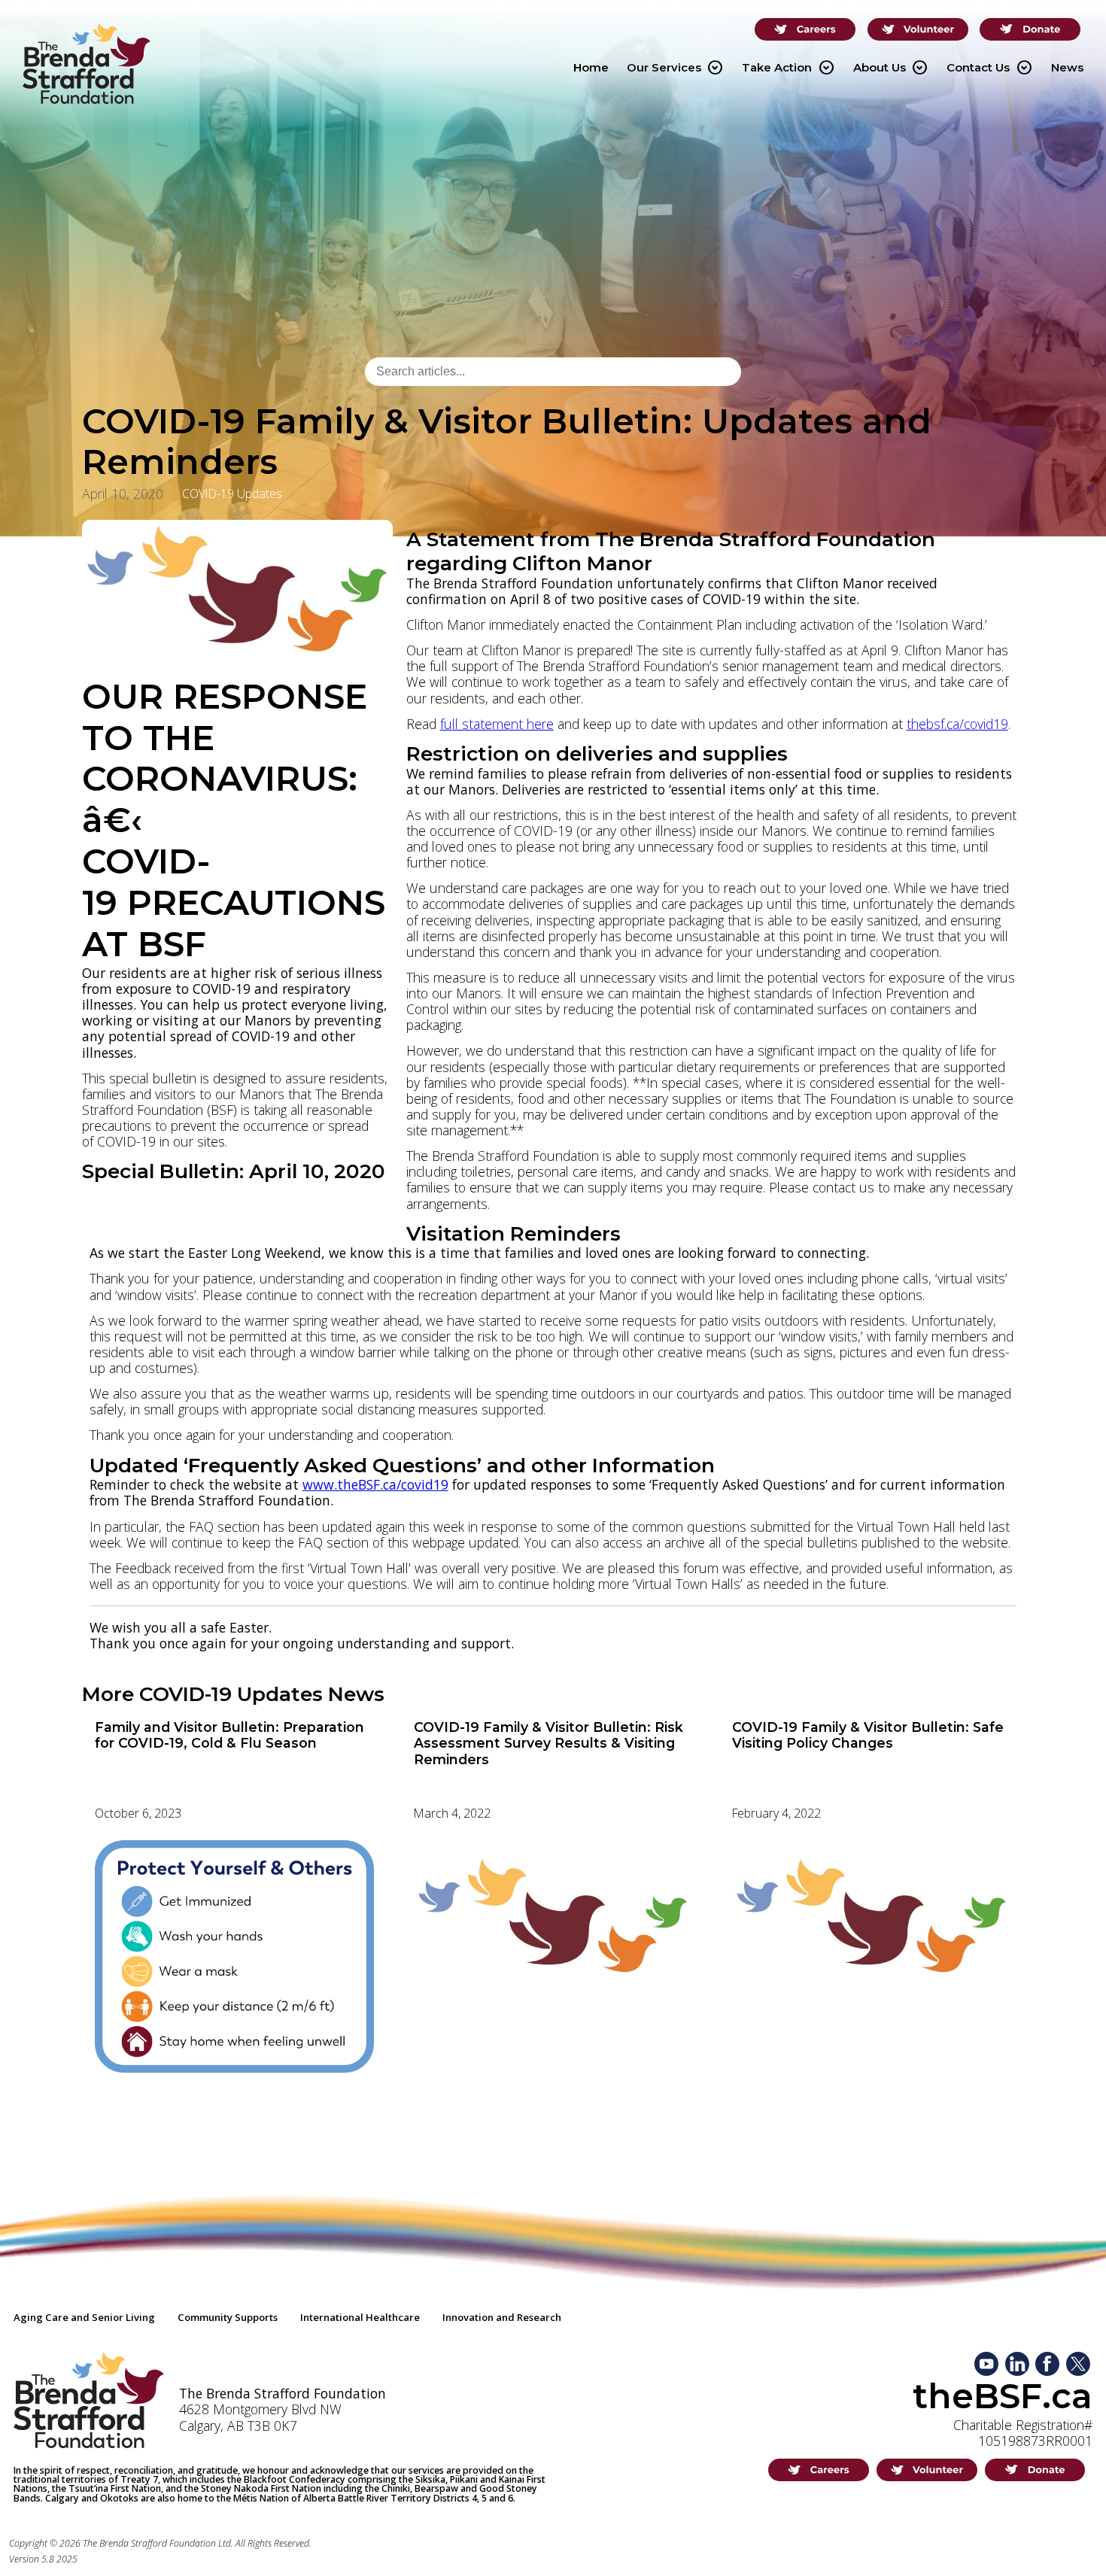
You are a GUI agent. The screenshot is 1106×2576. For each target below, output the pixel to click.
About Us (890, 68)
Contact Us (989, 68)
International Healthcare (360, 2317)
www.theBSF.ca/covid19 (375, 1484)
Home (591, 67)
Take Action (788, 68)
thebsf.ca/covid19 (957, 724)
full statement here (497, 724)
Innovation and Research (502, 2317)
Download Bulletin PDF (164, 1201)
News (1067, 67)
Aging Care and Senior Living (84, 2317)
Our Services (675, 68)
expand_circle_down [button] (715, 68)
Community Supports (228, 2317)
